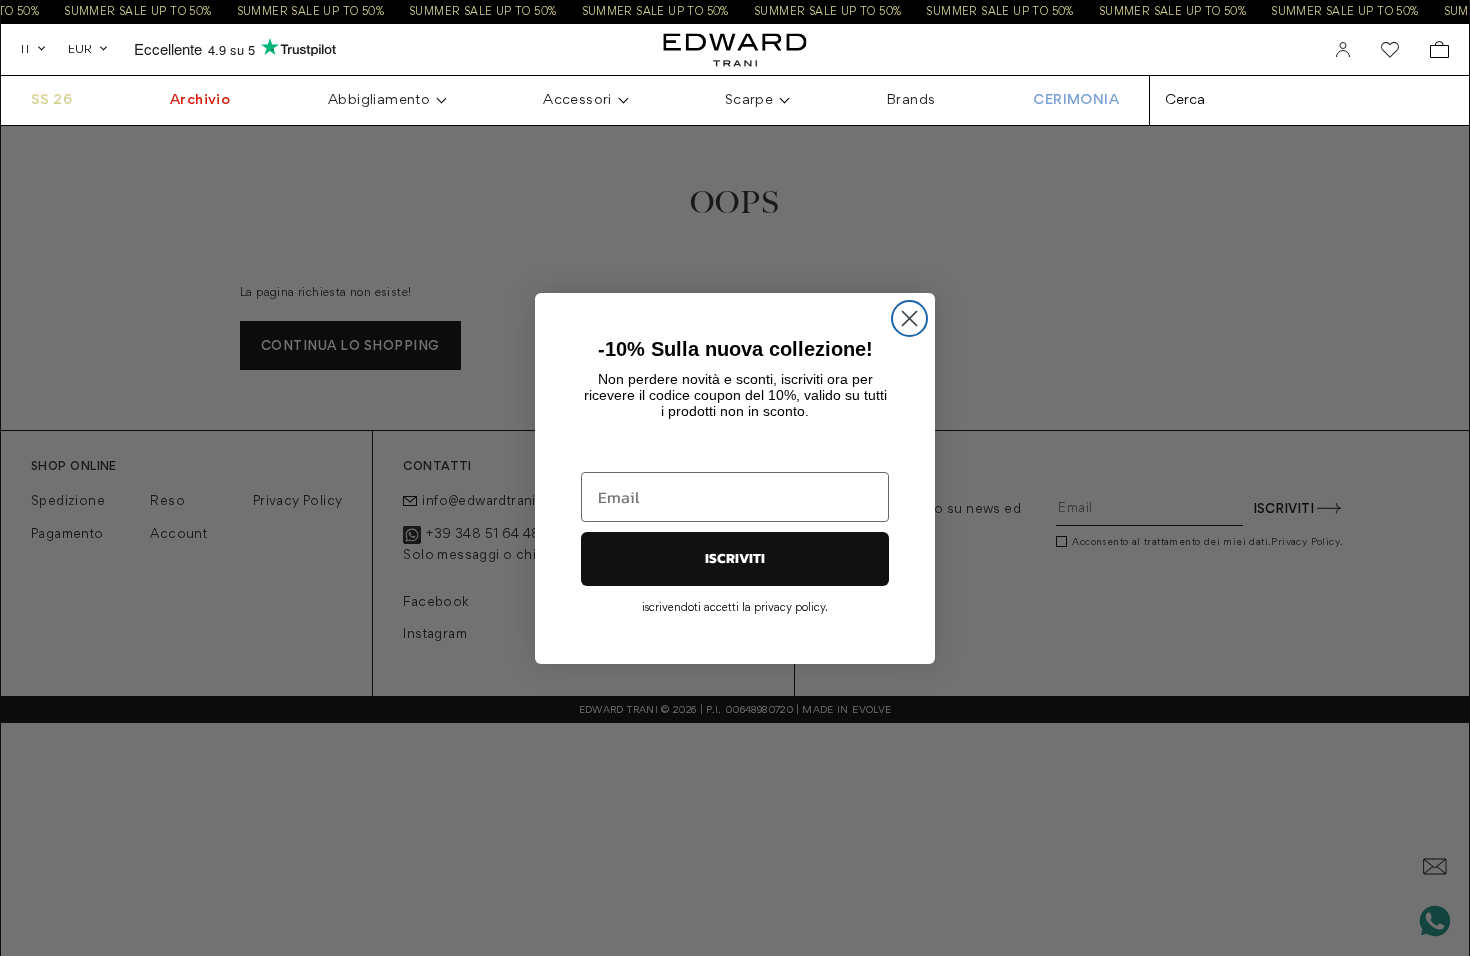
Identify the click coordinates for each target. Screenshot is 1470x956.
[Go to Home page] (734, 49)
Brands (910, 100)
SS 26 (51, 100)
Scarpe (749, 100)
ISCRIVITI (735, 558)
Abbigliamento (379, 100)
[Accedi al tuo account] (1343, 50)
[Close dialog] (909, 318)
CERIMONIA (1076, 100)
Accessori (577, 100)
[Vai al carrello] (1439, 49)
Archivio (200, 100)
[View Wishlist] (1390, 50)
